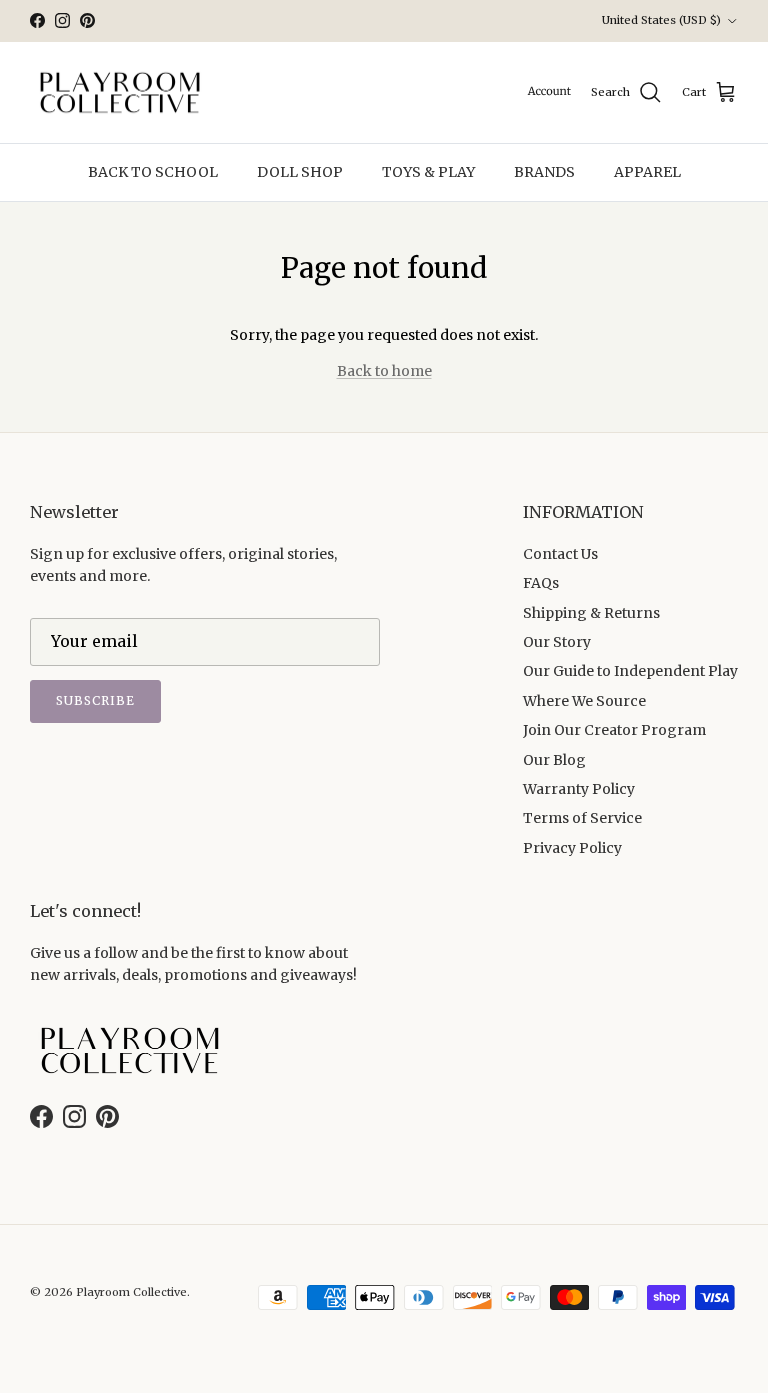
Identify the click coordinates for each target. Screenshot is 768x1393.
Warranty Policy (579, 789)
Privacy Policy (572, 848)
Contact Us (560, 554)
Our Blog (554, 760)
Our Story (557, 642)
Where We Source (584, 701)
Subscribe (95, 700)
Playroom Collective (131, 1292)
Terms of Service (582, 818)
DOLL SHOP (300, 172)
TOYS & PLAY (428, 172)
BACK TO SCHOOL (153, 172)
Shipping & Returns (591, 613)
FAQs (541, 583)
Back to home (384, 371)
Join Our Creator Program (614, 730)
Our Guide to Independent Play (630, 671)
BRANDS (544, 172)
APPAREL (647, 172)
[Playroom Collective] (120, 93)
